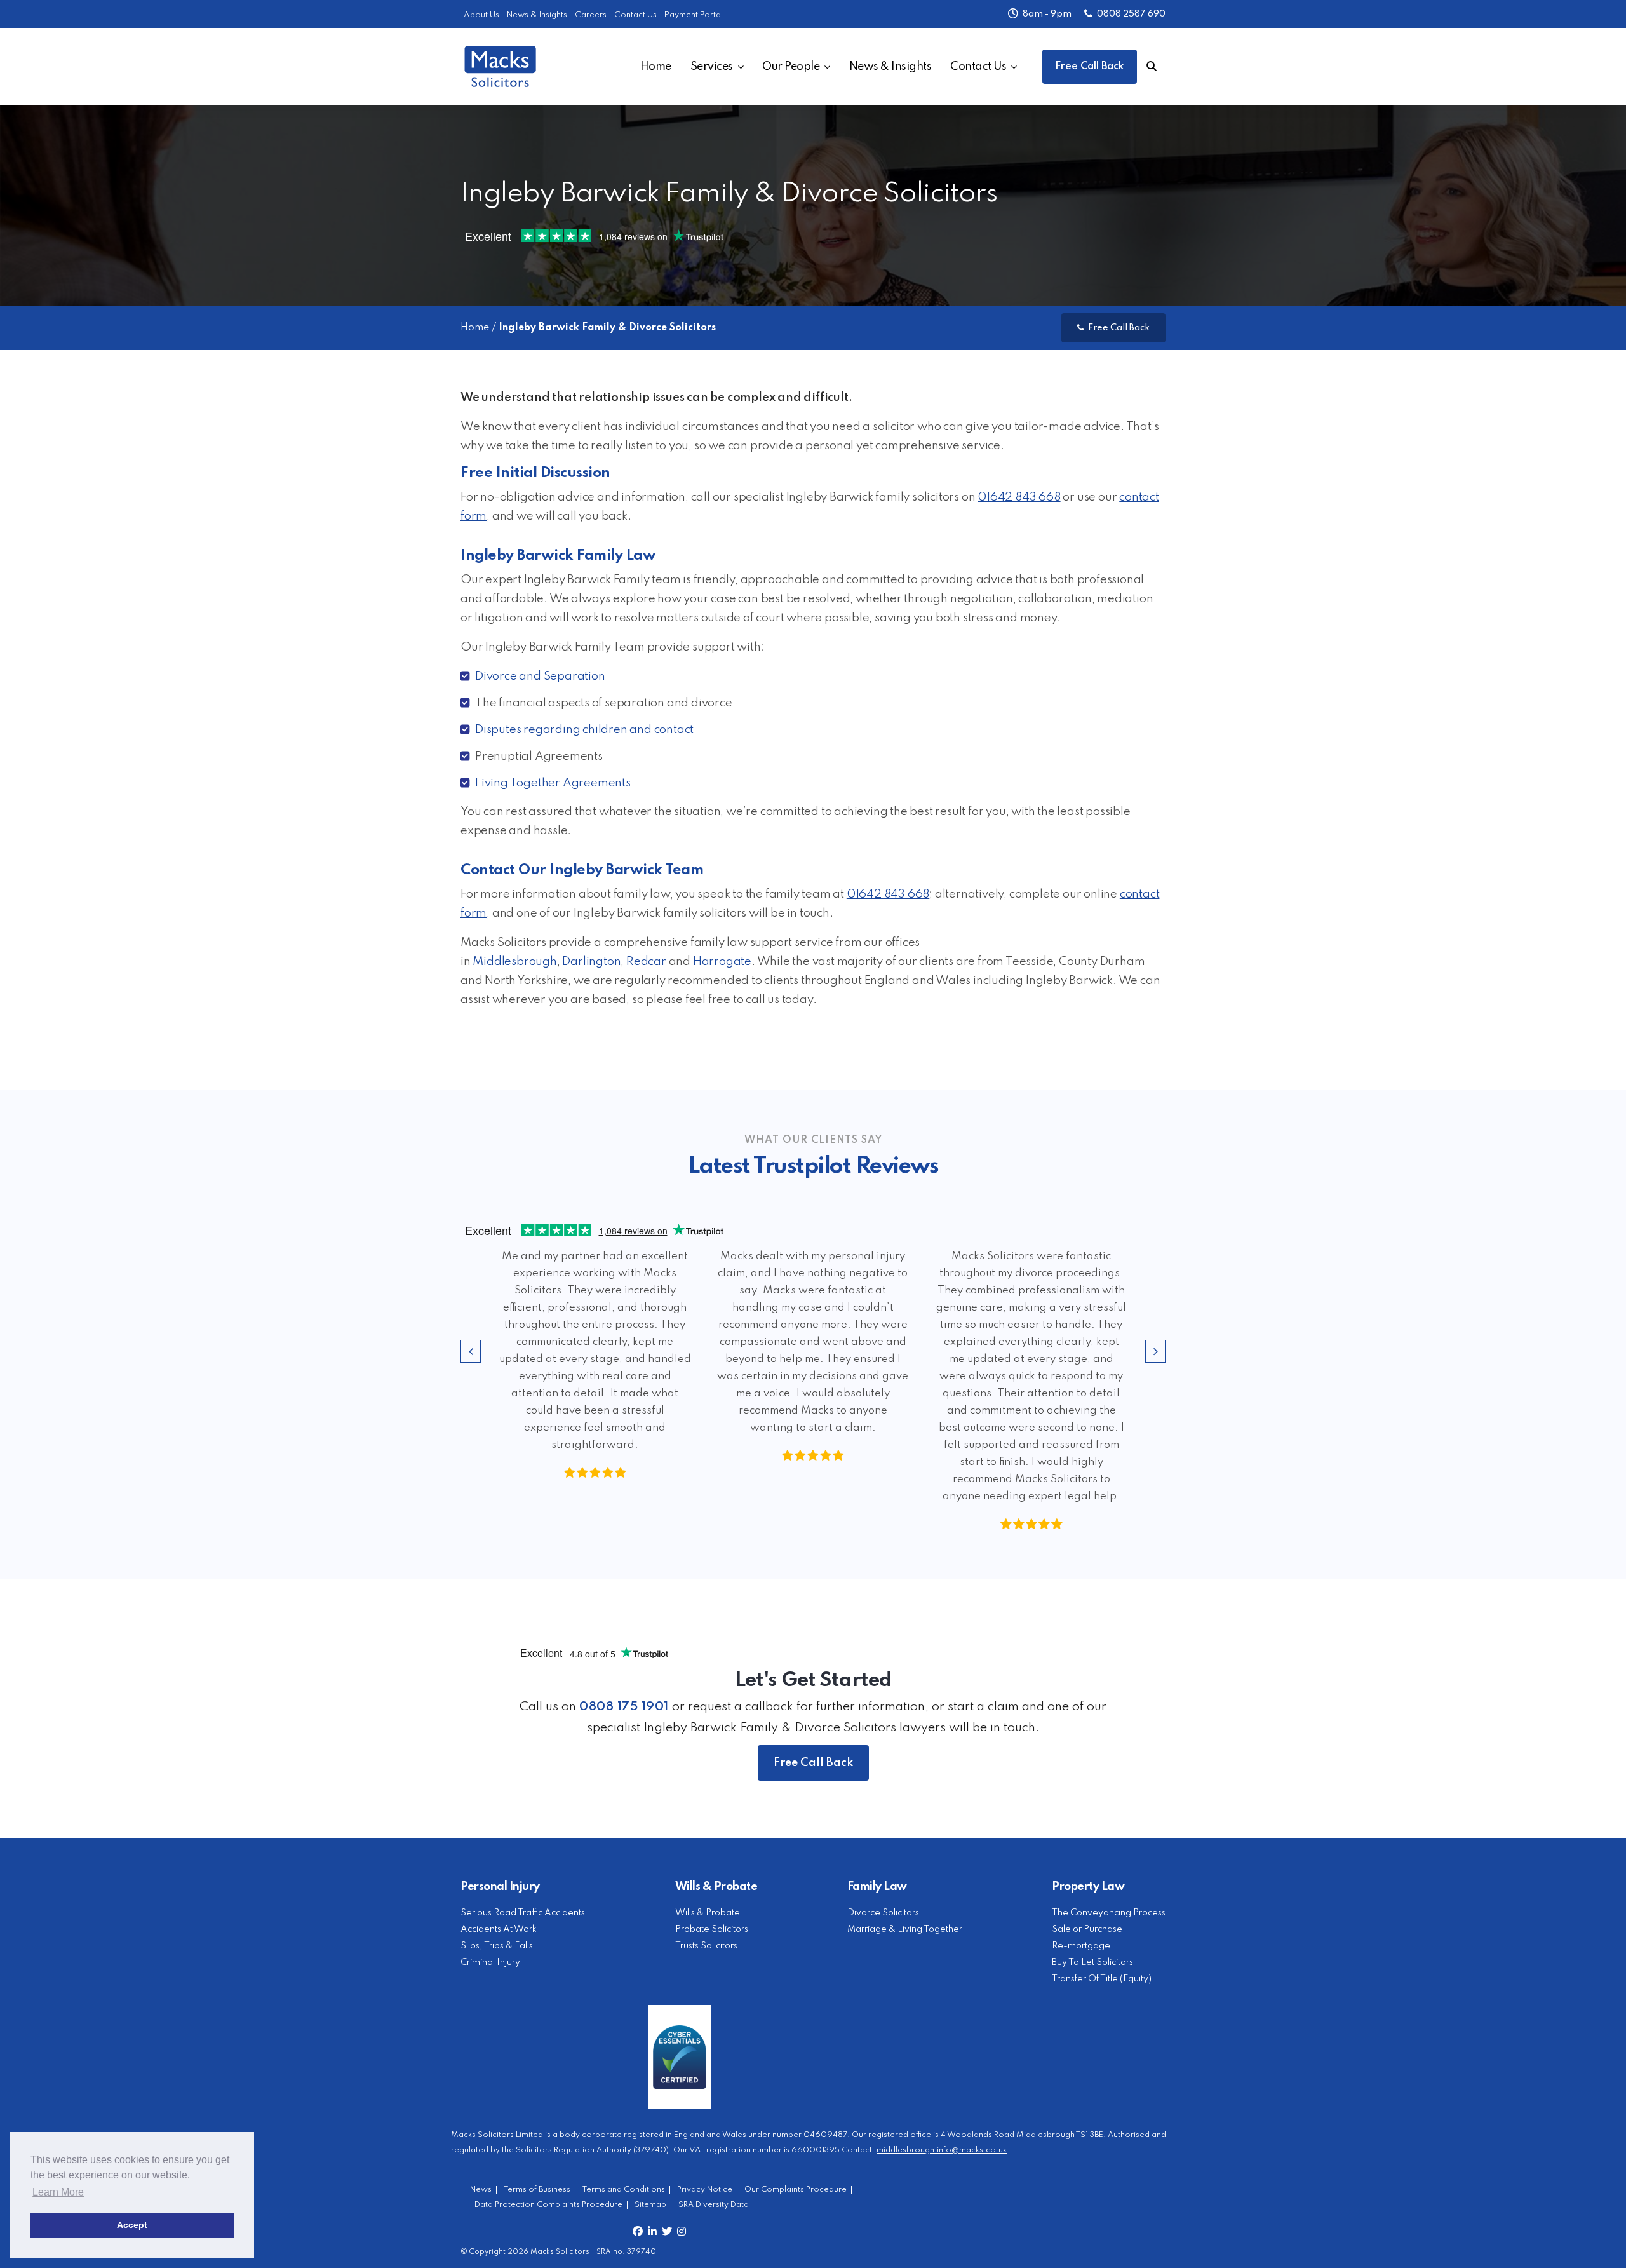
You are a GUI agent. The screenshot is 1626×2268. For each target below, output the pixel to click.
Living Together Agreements (553, 783)
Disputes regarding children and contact (584, 730)
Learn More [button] (58, 2192)
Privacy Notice (705, 2190)
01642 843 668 (1019, 497)
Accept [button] (132, 2225)
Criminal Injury (490, 1962)
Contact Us (635, 15)
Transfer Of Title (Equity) (1102, 1979)
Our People (791, 67)
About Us (481, 15)
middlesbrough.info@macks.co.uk (942, 2150)
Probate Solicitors (712, 1929)
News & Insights (537, 15)
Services (712, 67)
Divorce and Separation (540, 677)
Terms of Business (537, 2190)
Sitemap (650, 2205)
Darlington (591, 962)
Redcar (646, 962)
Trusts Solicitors (706, 1946)
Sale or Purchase (1087, 1929)
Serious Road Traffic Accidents (523, 1913)
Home (656, 67)
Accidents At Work (499, 1929)
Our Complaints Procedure (796, 2190)
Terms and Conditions (624, 2190)
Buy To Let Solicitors (1092, 1962)
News (481, 2190)
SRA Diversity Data (714, 2205)
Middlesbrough (514, 962)
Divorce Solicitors (883, 1913)
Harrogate (722, 962)
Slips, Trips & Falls (497, 1946)
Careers (591, 15)
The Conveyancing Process (1109, 1913)
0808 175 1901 (624, 1707)
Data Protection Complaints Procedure (548, 2205)
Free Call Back (1090, 67)
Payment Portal (694, 15)
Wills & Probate (708, 1913)
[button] (471, 1351)
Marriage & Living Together (905, 1929)
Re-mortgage (1081, 1946)
